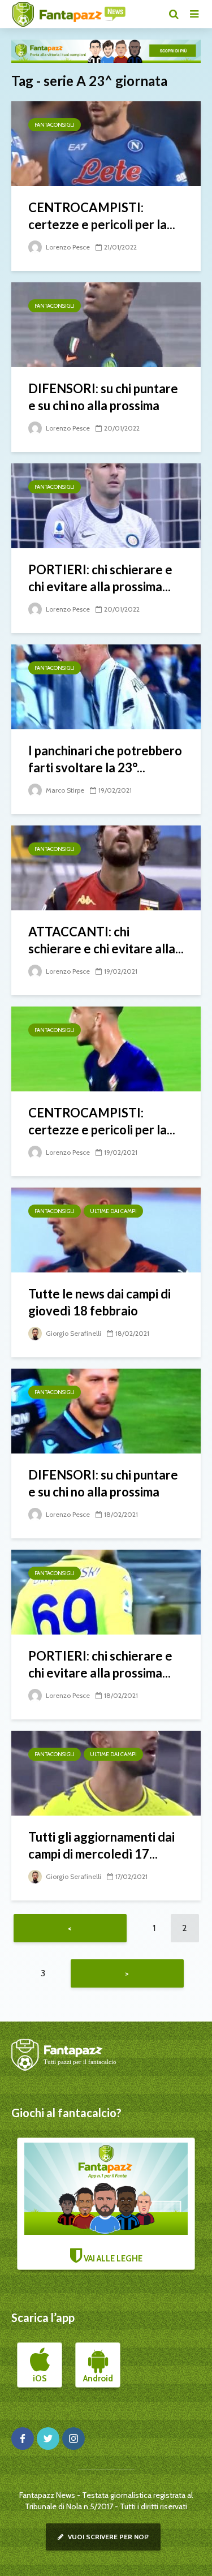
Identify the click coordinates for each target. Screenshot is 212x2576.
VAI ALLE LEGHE (112, 2259)
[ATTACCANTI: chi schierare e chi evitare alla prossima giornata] (106, 867)
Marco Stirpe (64, 790)
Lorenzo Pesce (67, 247)
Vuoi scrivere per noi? (107, 2537)
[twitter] (48, 2439)
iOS (40, 2379)
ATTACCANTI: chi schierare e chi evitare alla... (106, 940)
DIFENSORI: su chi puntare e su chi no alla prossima (103, 397)
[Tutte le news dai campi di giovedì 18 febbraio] (106, 1229)
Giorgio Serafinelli (73, 1333)
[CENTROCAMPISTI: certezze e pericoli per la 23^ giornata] (106, 1048)
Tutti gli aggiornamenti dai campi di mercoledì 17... (101, 1845)
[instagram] (73, 2439)
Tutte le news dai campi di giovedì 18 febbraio (99, 1302)
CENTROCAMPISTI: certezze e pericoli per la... (102, 216)
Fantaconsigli (55, 125)
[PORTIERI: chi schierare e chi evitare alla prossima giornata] (106, 505)
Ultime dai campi (113, 1211)
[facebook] (23, 2439)
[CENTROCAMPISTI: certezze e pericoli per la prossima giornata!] (106, 143)
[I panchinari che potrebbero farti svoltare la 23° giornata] (106, 686)
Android (98, 2379)
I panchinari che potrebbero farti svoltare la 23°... (105, 759)
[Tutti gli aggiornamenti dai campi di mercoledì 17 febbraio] (106, 1772)
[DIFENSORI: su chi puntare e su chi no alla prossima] (106, 324)
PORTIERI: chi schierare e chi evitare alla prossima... (100, 578)
